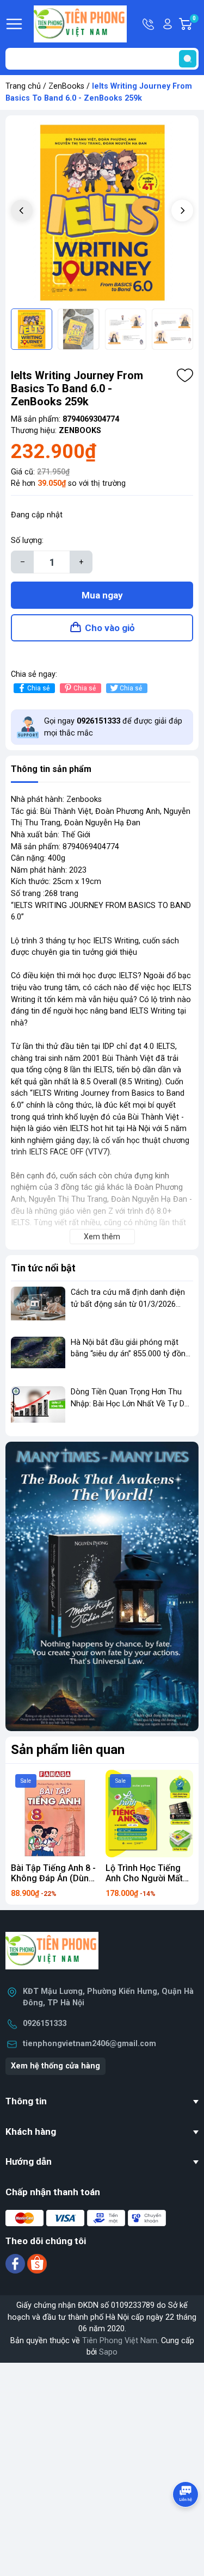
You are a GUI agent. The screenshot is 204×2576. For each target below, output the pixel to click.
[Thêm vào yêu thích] (185, 375)
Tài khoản (168, 24)
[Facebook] (16, 2263)
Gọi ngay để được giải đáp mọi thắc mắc (113, 727)
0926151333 (45, 2024)
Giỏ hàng (196, 24)
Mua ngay (102, 595)
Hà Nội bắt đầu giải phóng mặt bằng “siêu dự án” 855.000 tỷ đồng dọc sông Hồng (130, 1354)
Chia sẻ (38, 688)
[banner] (102, 1586)
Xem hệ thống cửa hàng (55, 2066)
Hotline (149, 24)
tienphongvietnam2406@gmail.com (89, 2044)
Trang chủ (23, 86)
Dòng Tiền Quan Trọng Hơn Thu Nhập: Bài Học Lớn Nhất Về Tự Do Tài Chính (130, 1404)
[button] (182, 211)
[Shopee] (37, 2263)
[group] (102, 212)
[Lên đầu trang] (187, 2524)
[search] (188, 59)
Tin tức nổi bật (43, 1268)
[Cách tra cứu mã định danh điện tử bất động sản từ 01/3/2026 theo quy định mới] (38, 1307)
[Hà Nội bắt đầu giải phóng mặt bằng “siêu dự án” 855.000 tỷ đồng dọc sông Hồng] (38, 1357)
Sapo (108, 2352)
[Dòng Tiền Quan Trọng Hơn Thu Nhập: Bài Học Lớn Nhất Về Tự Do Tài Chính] (38, 1407)
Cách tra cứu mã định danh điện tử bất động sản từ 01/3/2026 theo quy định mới (128, 1304)
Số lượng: (27, 540)
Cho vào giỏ (110, 628)
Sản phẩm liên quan (68, 1750)
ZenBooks (66, 86)
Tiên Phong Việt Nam (120, 2341)
